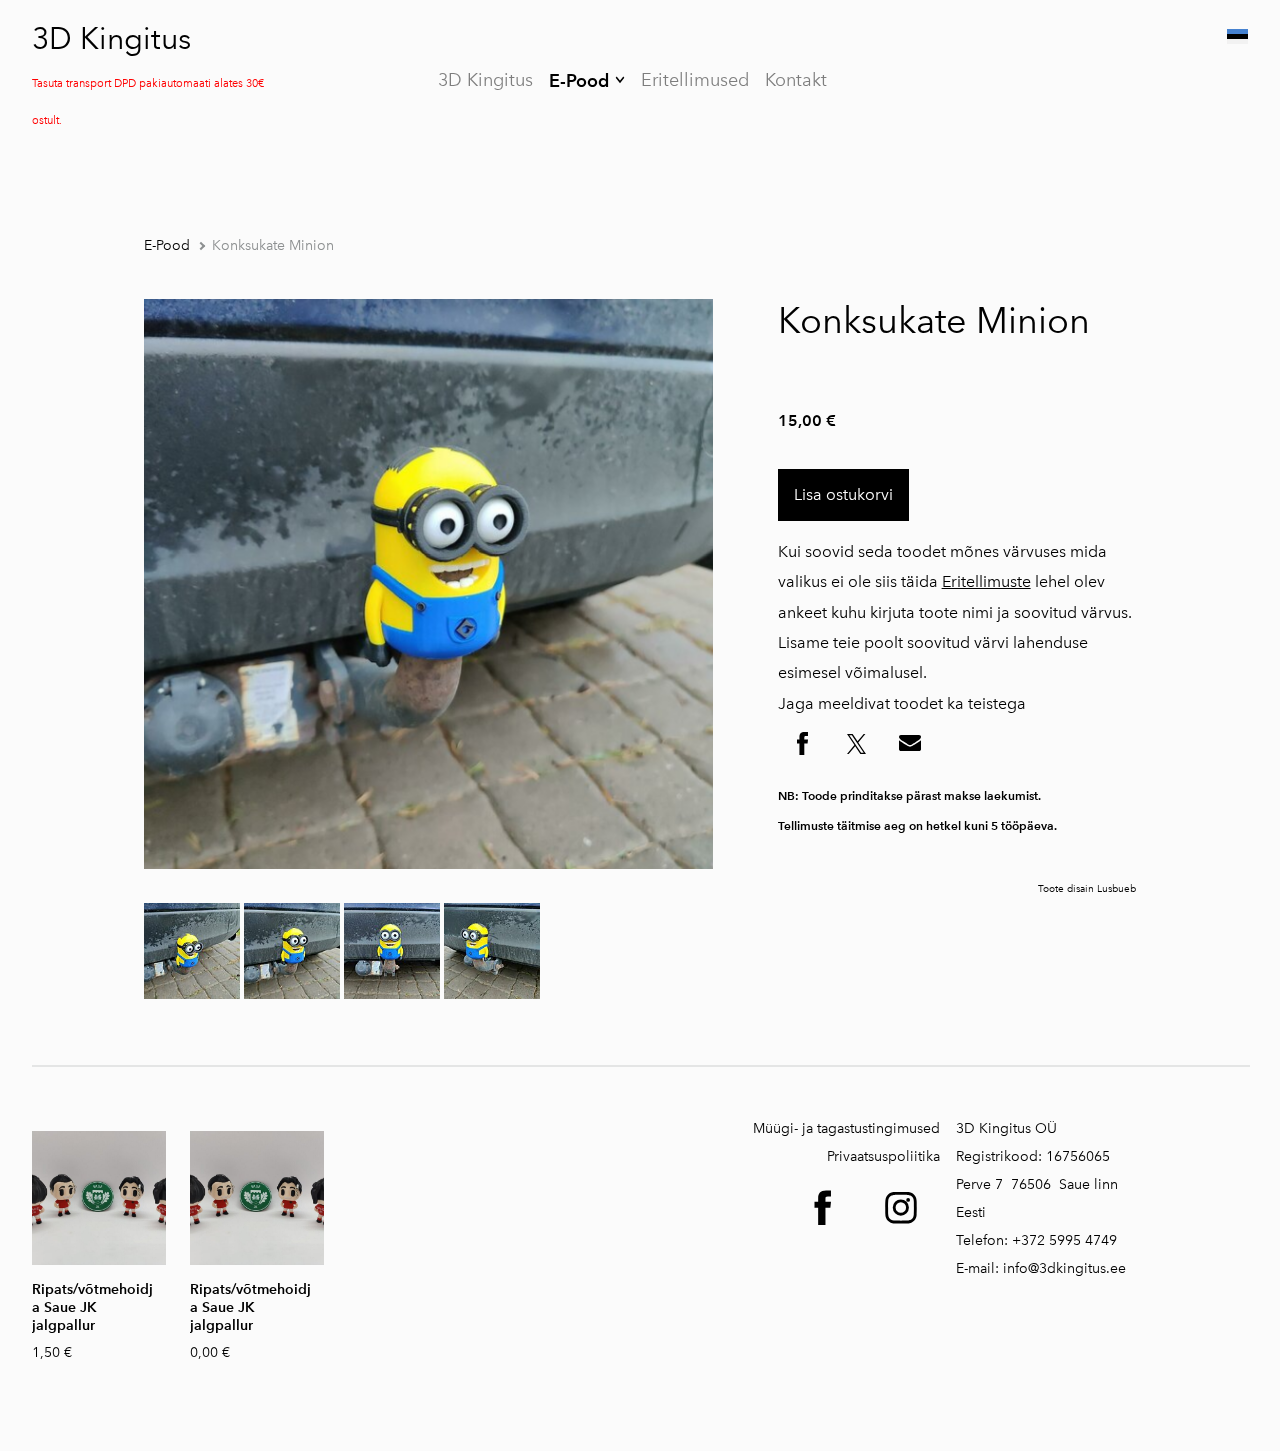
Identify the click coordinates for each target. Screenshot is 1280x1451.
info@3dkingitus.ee (1064, 1268)
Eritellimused (695, 80)
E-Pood (579, 80)
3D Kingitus (111, 39)
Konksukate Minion (273, 245)
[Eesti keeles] (1236, 36)
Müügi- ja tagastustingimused (846, 1128)
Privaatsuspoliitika (883, 1156)
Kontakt (796, 80)
